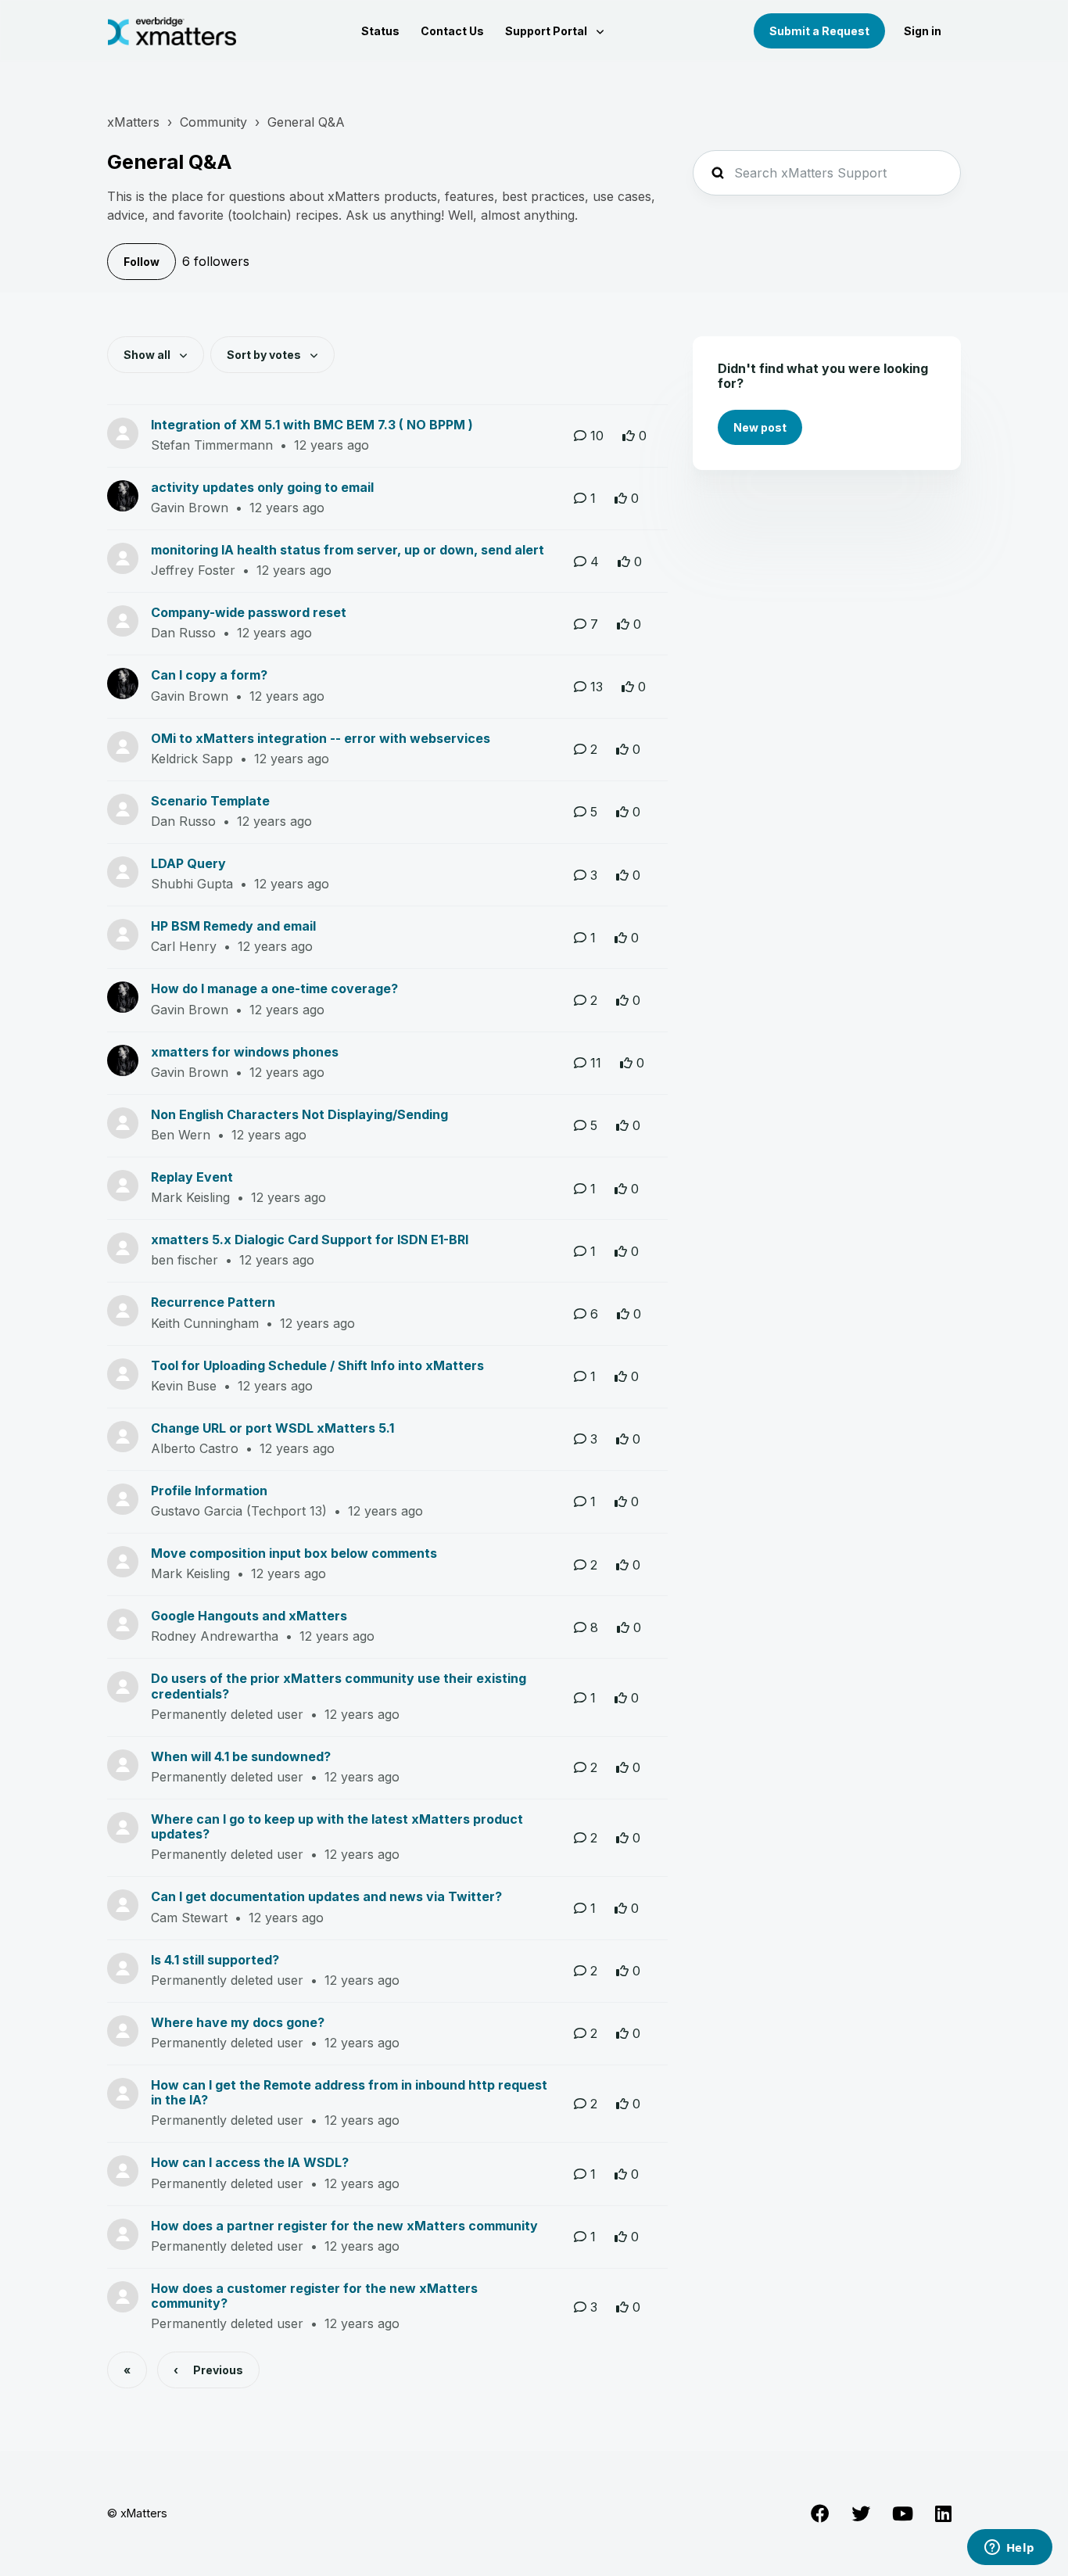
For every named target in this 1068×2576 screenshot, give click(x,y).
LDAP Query (188, 863)
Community (213, 122)
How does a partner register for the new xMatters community (344, 2226)
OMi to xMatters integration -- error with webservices (321, 738)
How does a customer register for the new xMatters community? (314, 2296)
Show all (148, 355)
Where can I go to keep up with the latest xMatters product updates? (337, 1826)
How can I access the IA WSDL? (250, 2162)
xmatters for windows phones (245, 1052)
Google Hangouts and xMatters (249, 1616)
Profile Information (209, 1491)
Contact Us (452, 31)
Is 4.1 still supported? (215, 1960)
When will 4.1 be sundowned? (241, 1756)
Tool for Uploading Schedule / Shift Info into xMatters (317, 1365)
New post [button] (760, 427)
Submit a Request (819, 31)
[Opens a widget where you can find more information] (1009, 2549)
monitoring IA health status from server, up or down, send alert (348, 550)
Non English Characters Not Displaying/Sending (299, 1114)
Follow (142, 262)
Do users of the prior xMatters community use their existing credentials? (339, 1686)
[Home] (172, 31)
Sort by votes (265, 355)
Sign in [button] (923, 31)
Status (380, 31)
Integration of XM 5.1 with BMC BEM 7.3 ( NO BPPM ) (312, 425)
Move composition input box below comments (294, 1553)
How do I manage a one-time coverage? (274, 988)
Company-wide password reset (249, 612)
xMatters (133, 122)
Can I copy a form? (209, 675)
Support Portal (547, 31)
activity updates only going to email (262, 487)
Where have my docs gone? (238, 2022)
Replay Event (192, 1177)
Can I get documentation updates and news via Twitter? (326, 1896)
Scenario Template (210, 801)
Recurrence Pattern (213, 1302)
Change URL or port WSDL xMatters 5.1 (272, 1428)
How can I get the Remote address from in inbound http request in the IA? (349, 2092)
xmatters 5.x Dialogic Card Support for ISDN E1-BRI (310, 1240)
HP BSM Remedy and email (233, 926)
